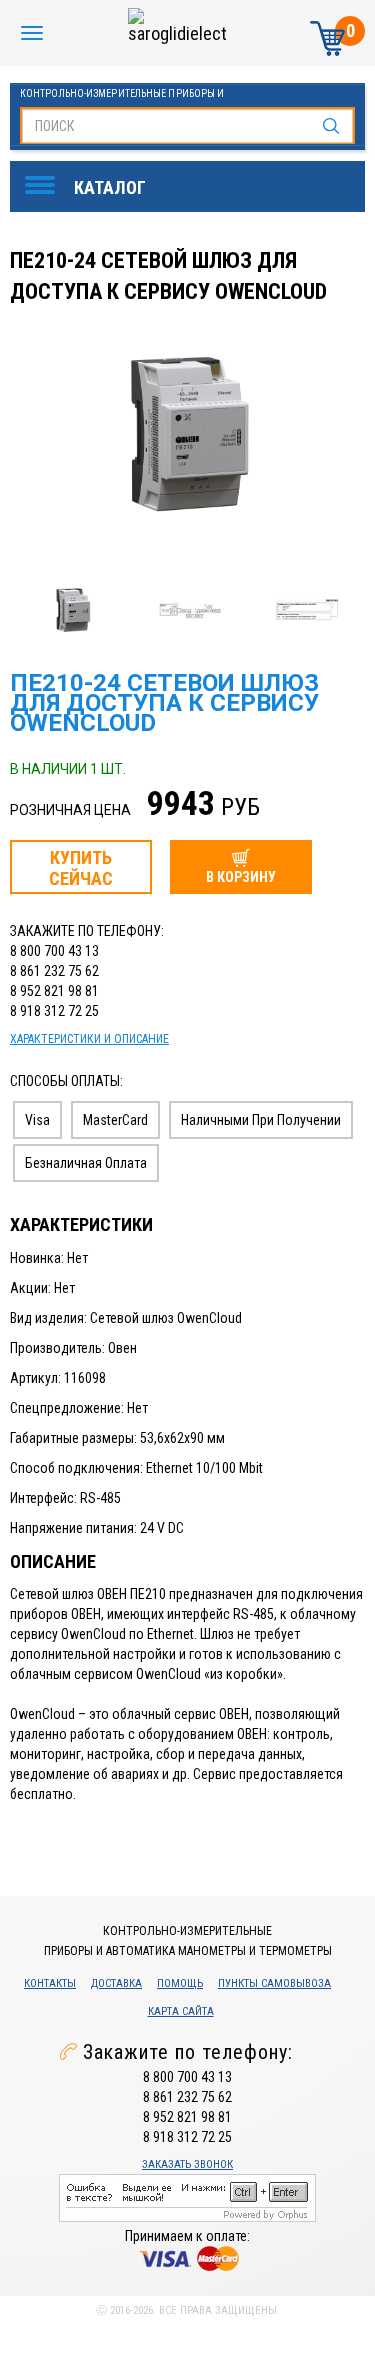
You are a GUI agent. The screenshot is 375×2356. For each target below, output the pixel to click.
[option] (190, 436)
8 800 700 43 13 (54, 951)
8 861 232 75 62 (54, 971)
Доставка (116, 1983)
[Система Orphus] (187, 2196)
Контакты (50, 1983)
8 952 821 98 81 (54, 991)
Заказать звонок (187, 2164)
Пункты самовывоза (274, 1983)
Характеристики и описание (89, 1039)
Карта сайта (181, 2011)
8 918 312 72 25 (54, 1011)
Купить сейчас (81, 868)
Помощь (180, 1983)
